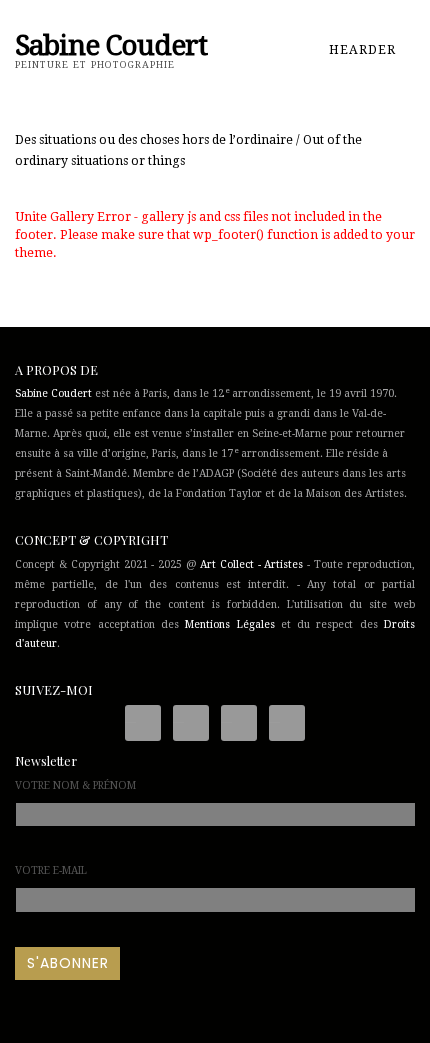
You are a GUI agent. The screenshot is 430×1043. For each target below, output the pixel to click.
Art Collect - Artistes (252, 564)
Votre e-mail (51, 870)
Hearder (364, 50)
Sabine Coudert (53, 393)
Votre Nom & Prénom (75, 785)
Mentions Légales (229, 624)
